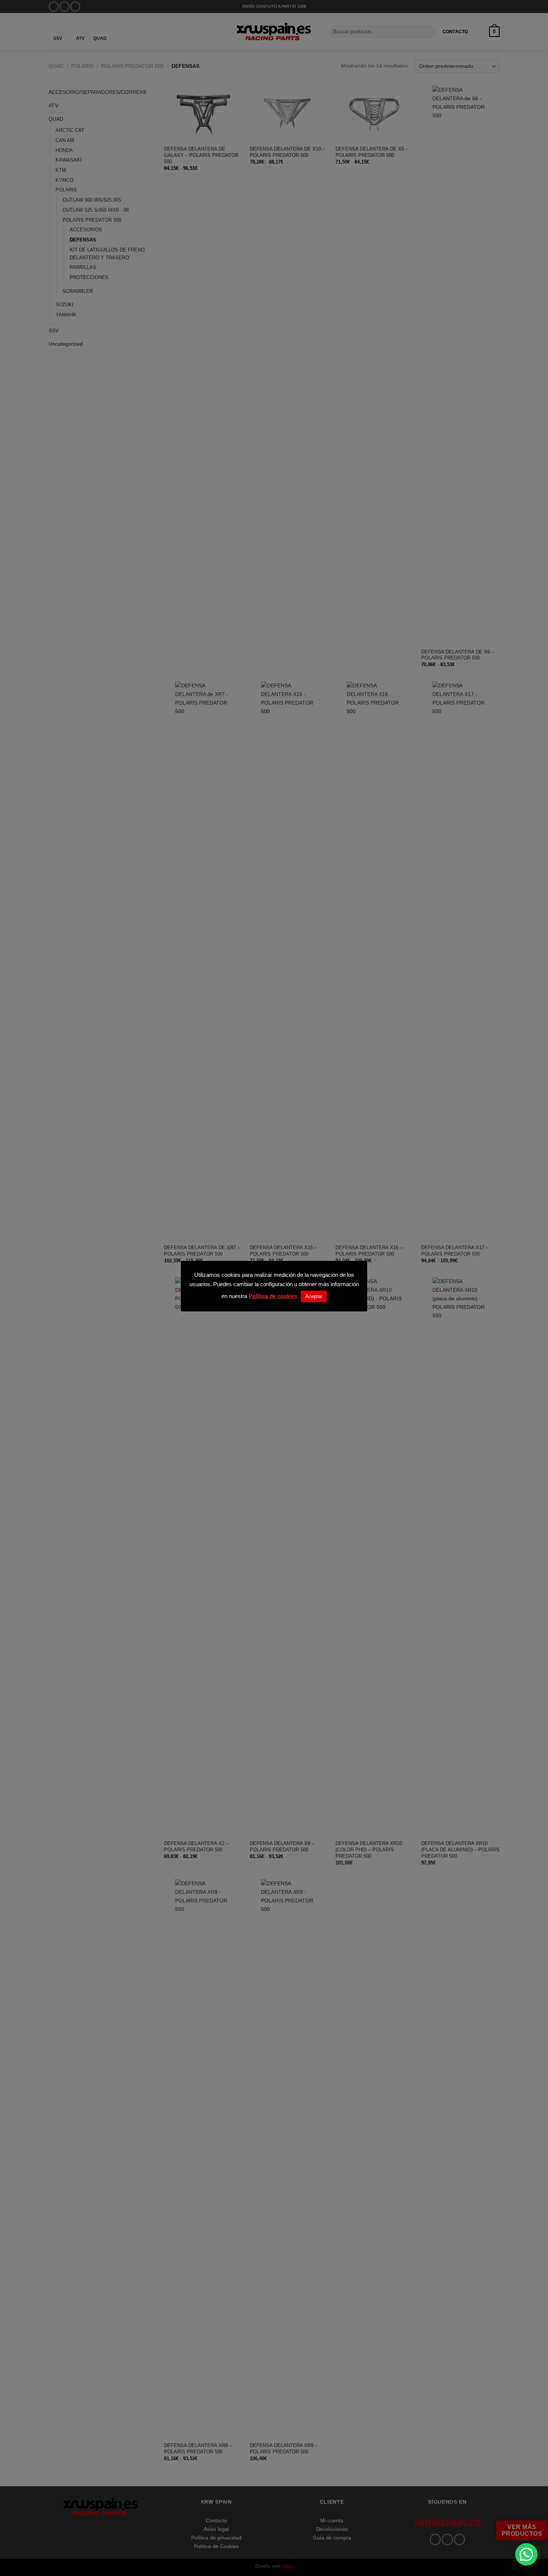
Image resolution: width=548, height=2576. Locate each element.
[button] (526, 2554)
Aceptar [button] (314, 1296)
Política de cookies (273, 1296)
